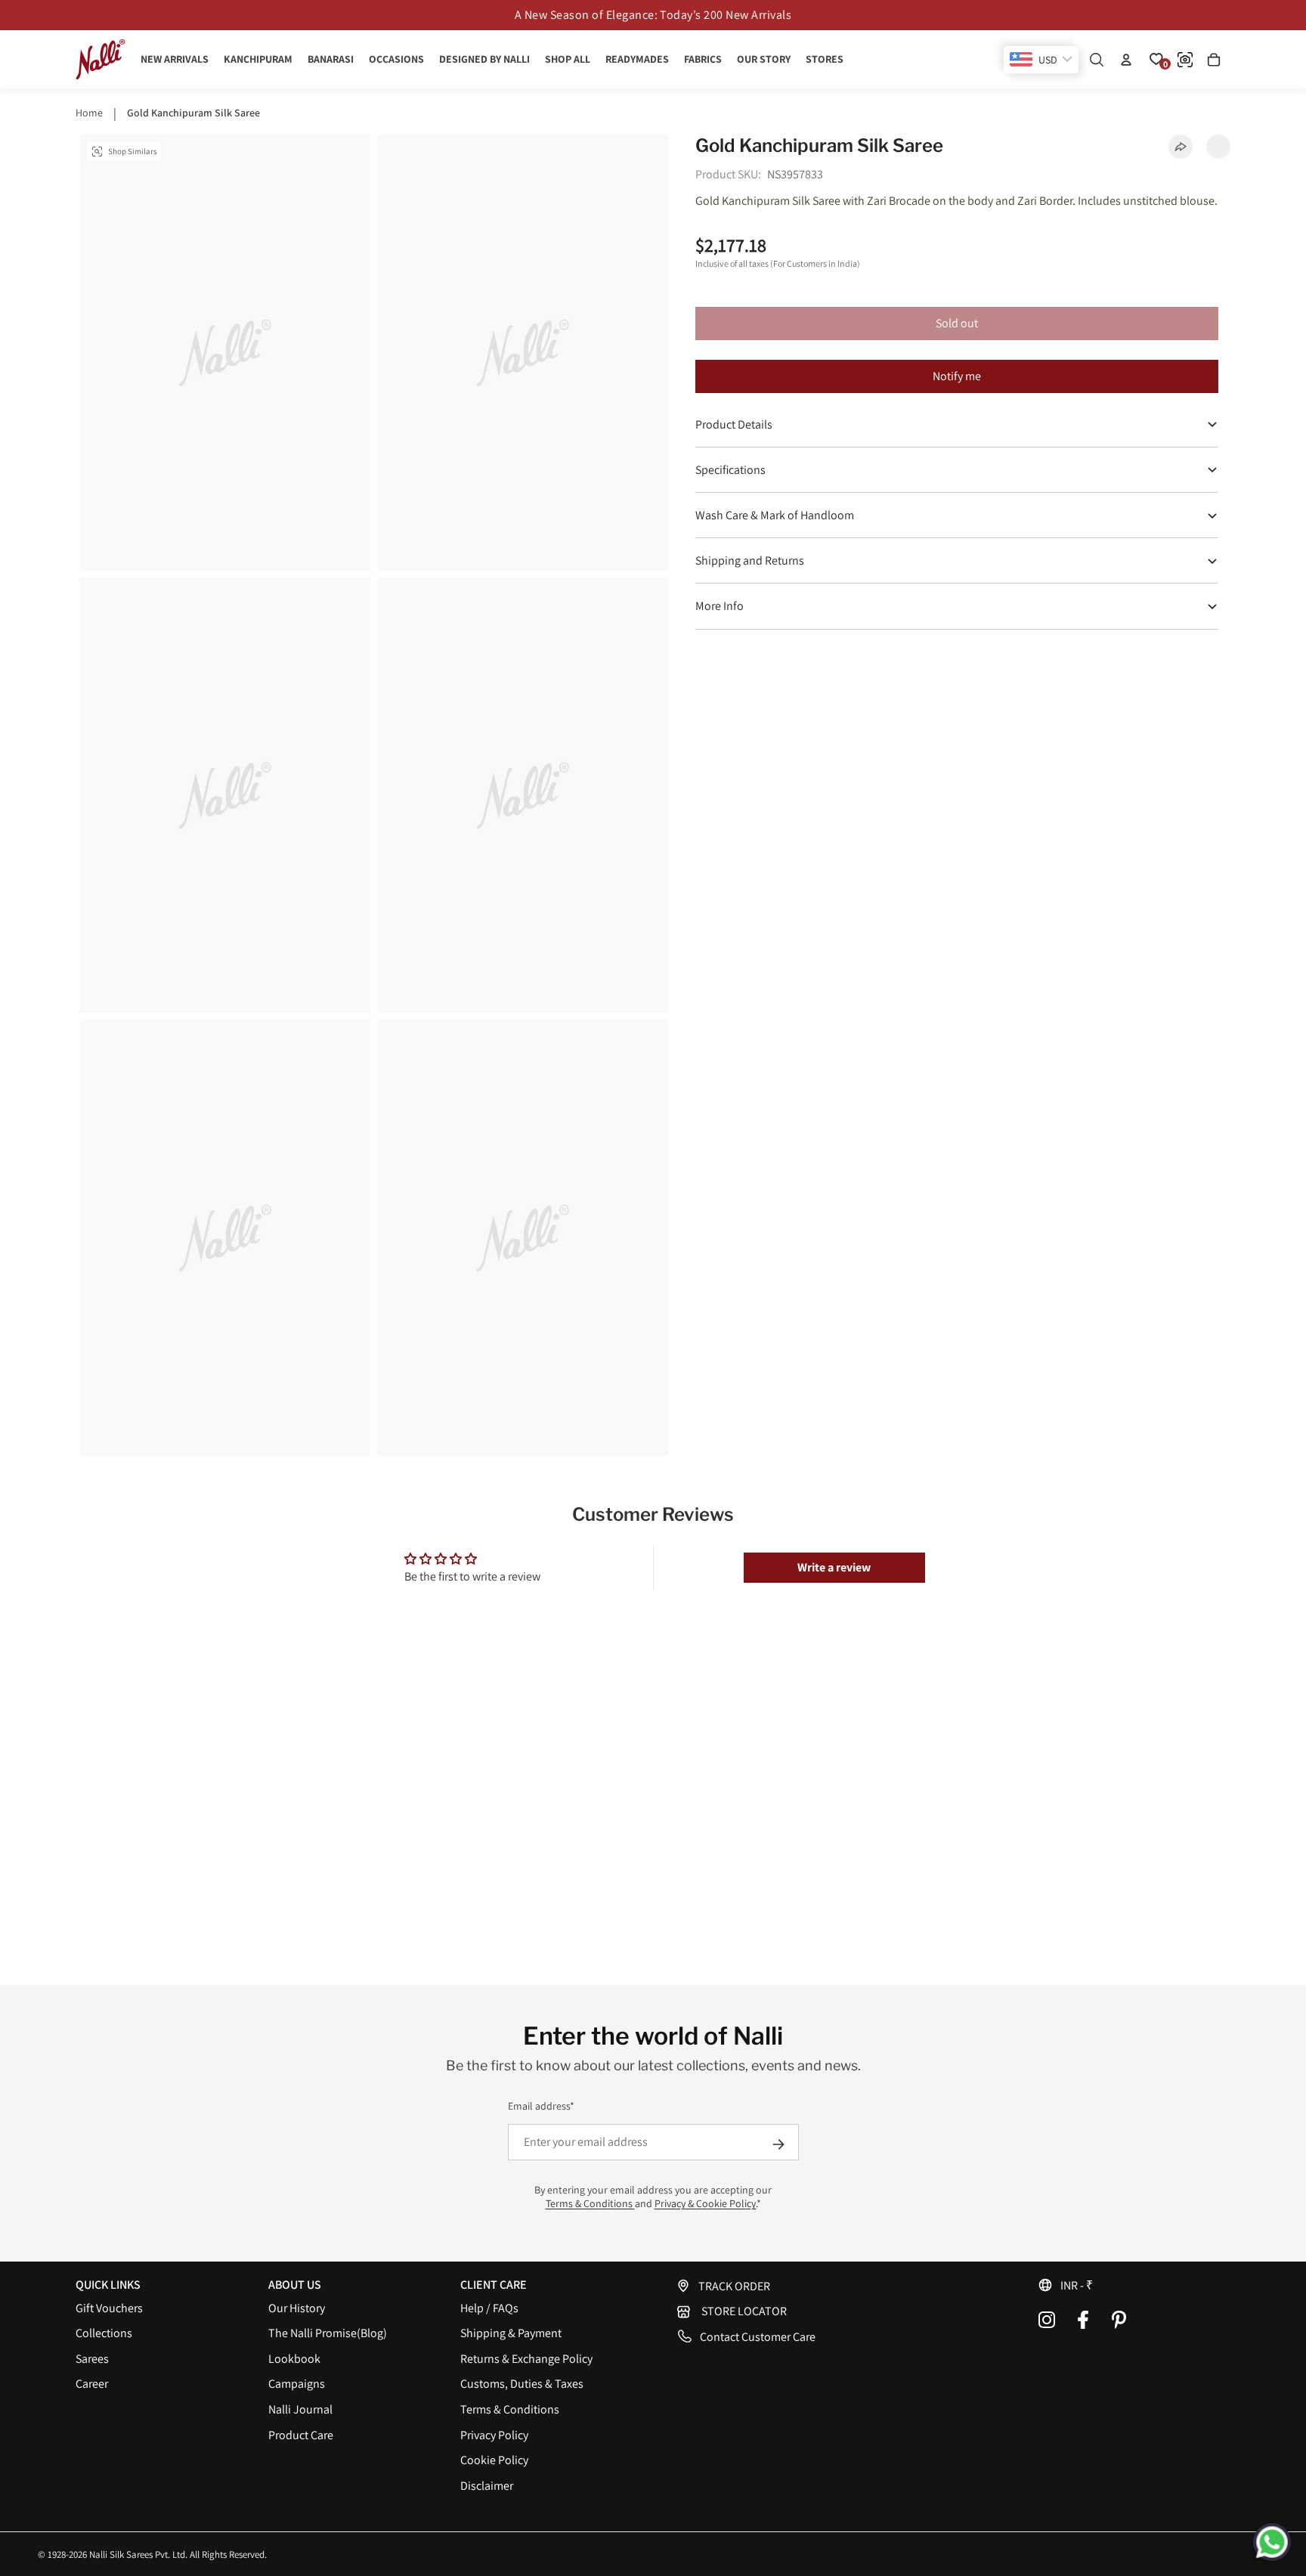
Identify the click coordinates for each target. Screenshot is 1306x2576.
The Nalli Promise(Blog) (328, 2333)
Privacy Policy (494, 2435)
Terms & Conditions (590, 2203)
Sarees (92, 2359)
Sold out (957, 323)
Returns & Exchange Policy (526, 2359)
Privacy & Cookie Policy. (706, 2203)
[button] (1134, 2285)
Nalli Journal (300, 2409)
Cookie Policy (494, 2460)
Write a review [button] (834, 1567)
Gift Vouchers (109, 2308)
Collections (104, 2333)
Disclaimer (487, 2486)
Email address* (541, 2106)
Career (92, 2384)
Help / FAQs (489, 2308)
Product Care (301, 2435)
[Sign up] (778, 2144)
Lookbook (294, 2359)
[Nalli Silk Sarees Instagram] (1047, 2320)
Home (89, 113)
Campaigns (297, 2384)
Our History (297, 2308)
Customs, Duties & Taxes (522, 2384)
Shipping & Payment (511, 2333)
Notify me (957, 377)
